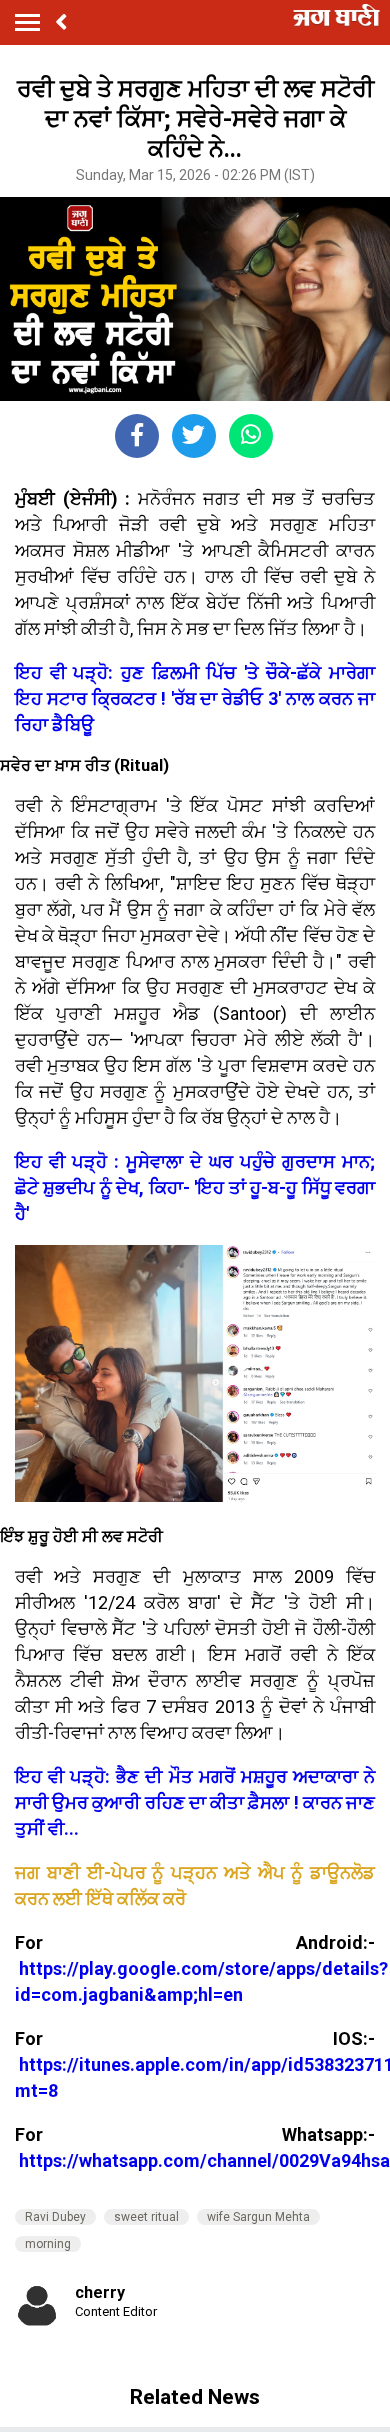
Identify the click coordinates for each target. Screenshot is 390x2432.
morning (48, 2244)
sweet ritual (146, 2217)
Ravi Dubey (55, 2217)
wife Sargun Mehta (258, 2217)
